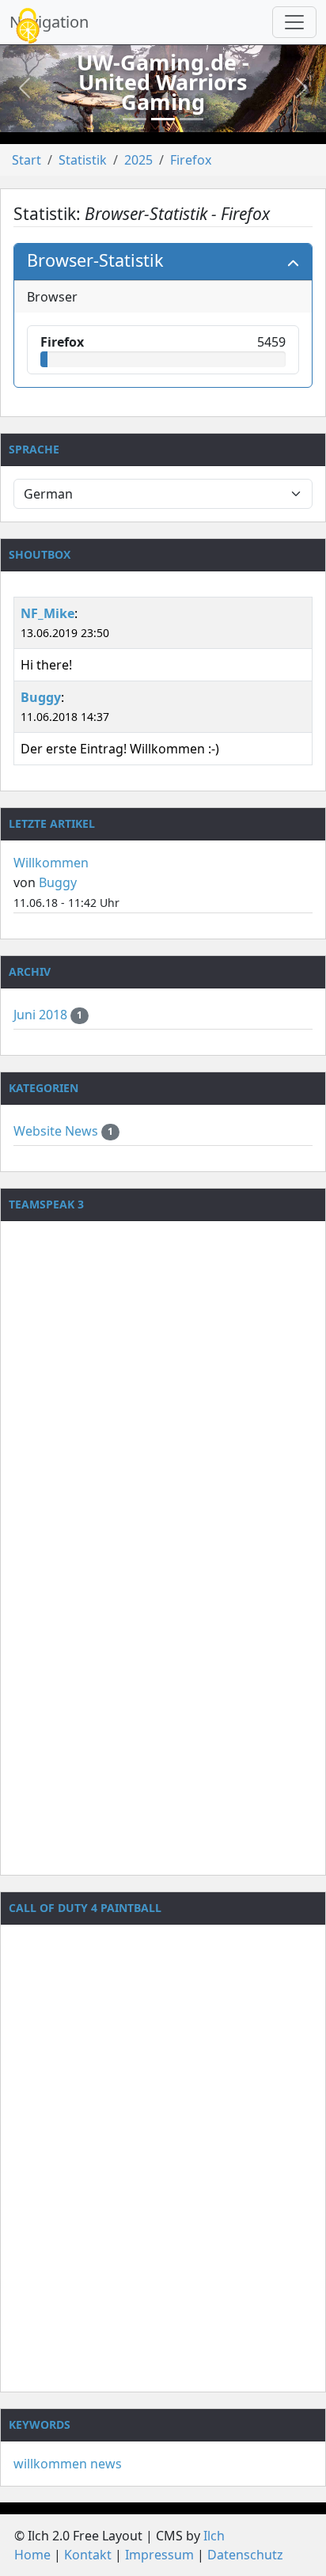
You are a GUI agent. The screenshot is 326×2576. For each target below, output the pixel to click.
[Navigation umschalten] (294, 22)
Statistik (83, 160)
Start (27, 160)
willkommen (50, 2464)
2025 (138, 160)
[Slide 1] (135, 119)
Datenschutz (245, 2555)
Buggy (41, 697)
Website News (57, 1131)
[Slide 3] (191, 119)
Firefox (191, 160)
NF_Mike (47, 613)
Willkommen (51, 863)
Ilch (214, 2536)
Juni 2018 (42, 1015)
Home (32, 2555)
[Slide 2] (163, 119)
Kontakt (88, 2555)
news (106, 2464)
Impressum (159, 2555)
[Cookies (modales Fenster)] (28, 27)
